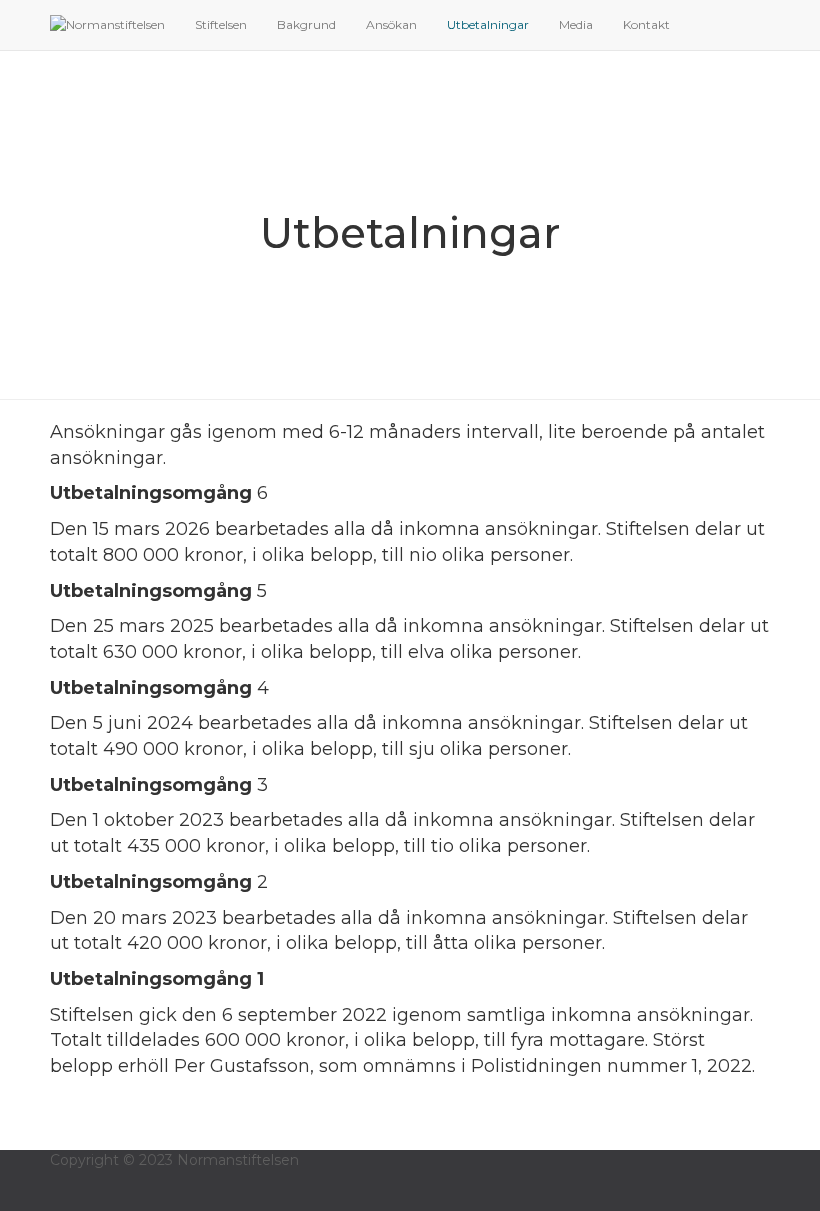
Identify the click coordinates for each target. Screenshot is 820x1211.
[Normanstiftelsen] (107, 25)
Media (576, 24)
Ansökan (391, 24)
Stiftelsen (221, 24)
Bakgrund (306, 24)
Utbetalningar (488, 24)
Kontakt (646, 24)
